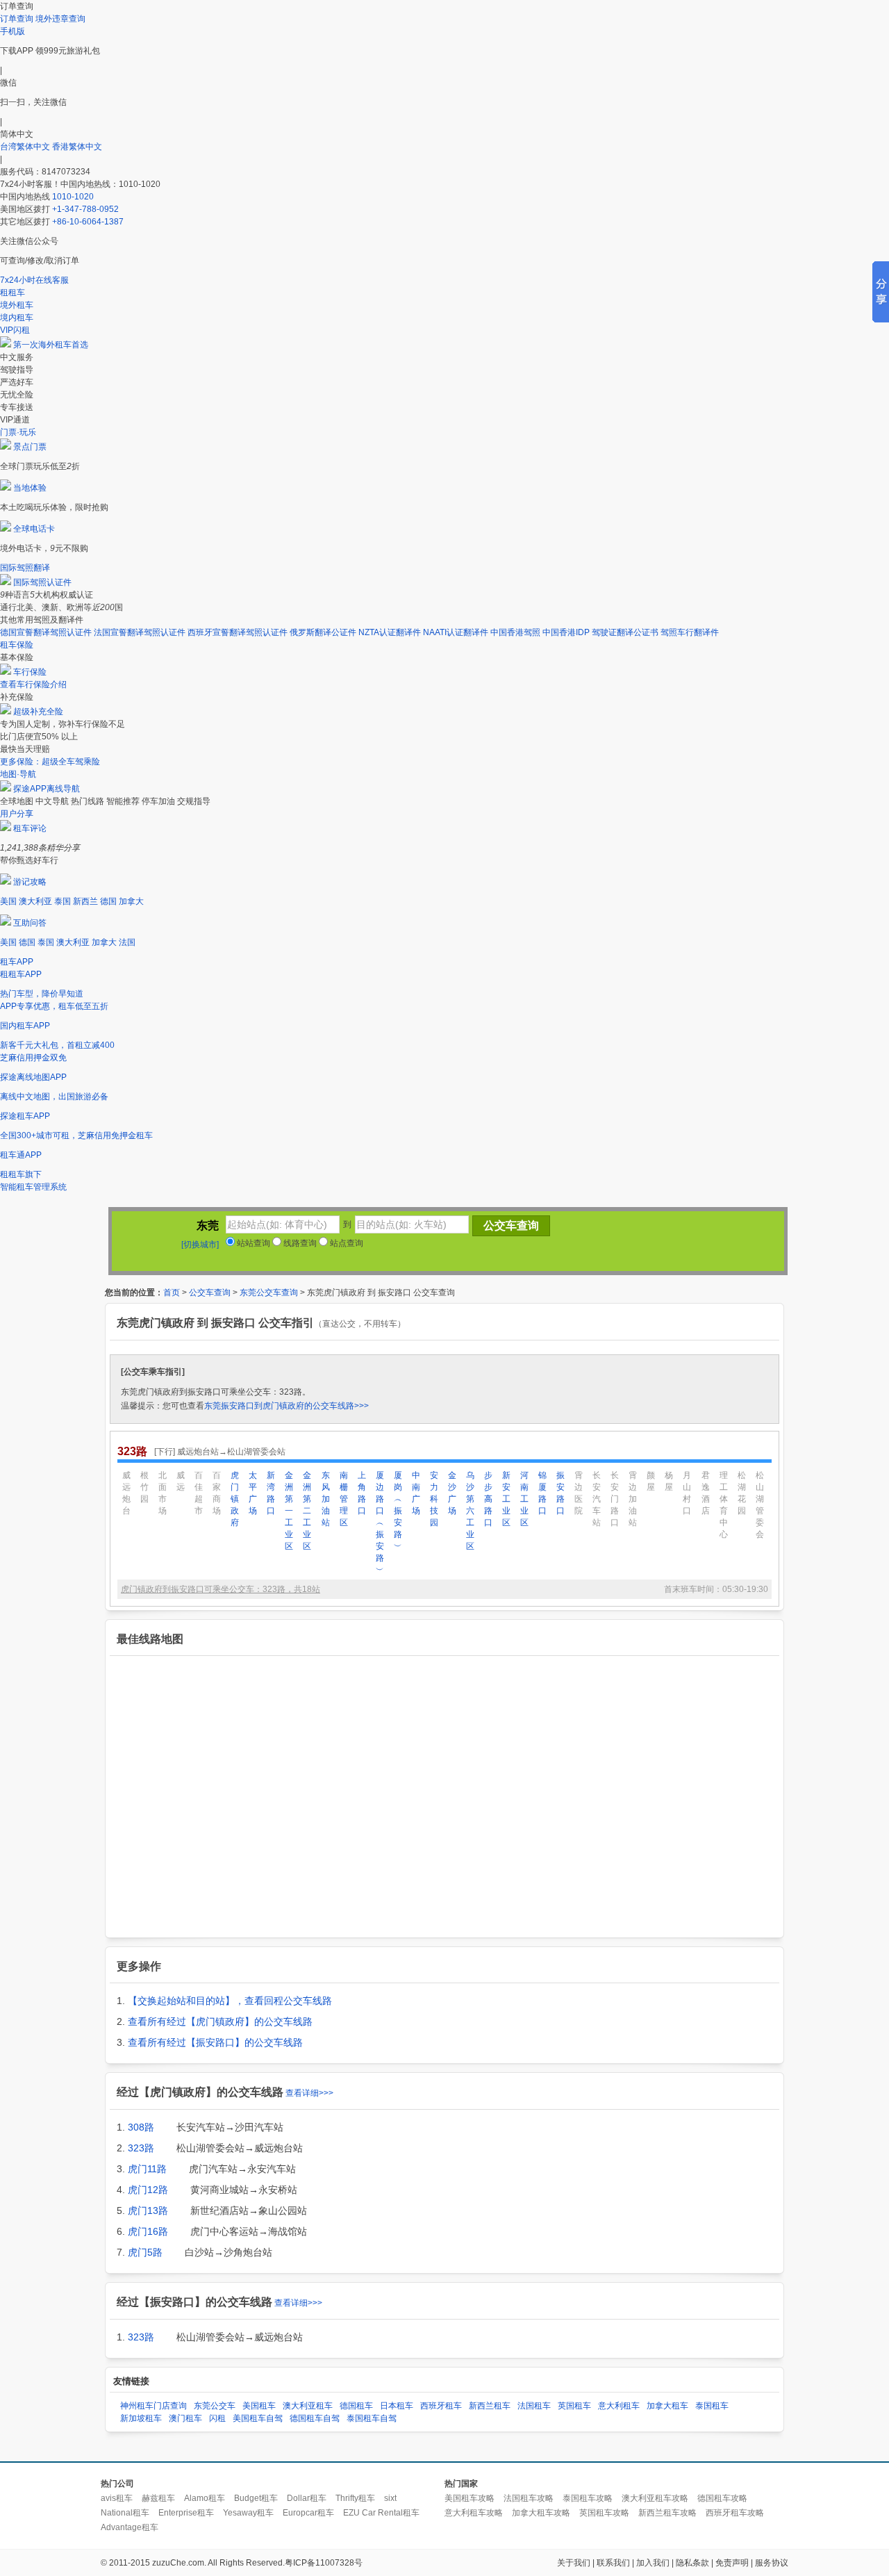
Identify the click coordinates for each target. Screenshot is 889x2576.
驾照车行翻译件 (690, 632)
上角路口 (362, 1493)
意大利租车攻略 (474, 2513)
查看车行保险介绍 (33, 684)
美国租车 (259, 2406)
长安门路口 (615, 1499)
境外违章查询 (60, 19)
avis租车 (117, 2498)
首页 (172, 1293)
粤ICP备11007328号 (324, 2563)
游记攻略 (30, 882)
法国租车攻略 (529, 2498)
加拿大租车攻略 (541, 2513)
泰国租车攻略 (588, 2498)
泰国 (63, 901)
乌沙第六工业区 (470, 1511)
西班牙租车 (441, 2406)
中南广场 (416, 1493)
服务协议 (772, 2563)
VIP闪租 (15, 330)
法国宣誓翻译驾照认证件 (140, 632)
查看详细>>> (309, 2093)
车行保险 (30, 672)
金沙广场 (452, 1493)
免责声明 (732, 2563)
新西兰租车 (490, 2406)
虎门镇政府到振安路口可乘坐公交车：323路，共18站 (221, 1589)
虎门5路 (145, 2252)
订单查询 (17, 19)
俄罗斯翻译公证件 (323, 632)
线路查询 (299, 1243)
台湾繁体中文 (26, 147)
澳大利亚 (35, 901)
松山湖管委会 (760, 1505)
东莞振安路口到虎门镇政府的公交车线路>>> (286, 1406)
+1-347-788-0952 (85, 209)
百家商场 (217, 1493)
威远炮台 (126, 1493)
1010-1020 (73, 197)
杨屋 (669, 1481)
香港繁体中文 (77, 147)
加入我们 (653, 2563)
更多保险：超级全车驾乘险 (50, 762)
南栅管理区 (344, 1499)
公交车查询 (210, 1293)
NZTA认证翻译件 (390, 632)
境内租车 (17, 318)
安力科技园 (434, 1499)
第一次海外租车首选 (51, 345)
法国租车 (534, 2406)
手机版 (13, 31)
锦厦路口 (542, 1493)
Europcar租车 (308, 2513)
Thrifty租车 (355, 2498)
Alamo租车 (205, 2498)
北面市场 (163, 1493)
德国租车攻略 (722, 2498)
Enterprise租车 (186, 2513)
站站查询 (252, 1243)
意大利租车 (619, 2406)
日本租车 (397, 2406)
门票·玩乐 (18, 432)
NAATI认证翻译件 (456, 632)
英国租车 (574, 2406)
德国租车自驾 (315, 2418)
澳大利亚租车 (308, 2406)
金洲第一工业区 (289, 1511)
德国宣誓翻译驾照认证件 (46, 632)
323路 (141, 2148)
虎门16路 (148, 2231)
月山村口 (687, 1493)
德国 (108, 901)
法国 (127, 942)
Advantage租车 (130, 2527)
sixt (390, 2498)
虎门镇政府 (235, 1499)
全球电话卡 (34, 529)
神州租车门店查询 (153, 2406)
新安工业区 (506, 1499)
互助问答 (30, 923)
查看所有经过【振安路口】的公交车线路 (215, 2042)
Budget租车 (256, 2498)
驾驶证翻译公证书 (625, 632)
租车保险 (17, 645)
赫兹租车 (158, 2498)
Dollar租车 (307, 2498)
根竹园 (144, 1487)
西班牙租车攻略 (735, 2513)
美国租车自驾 (258, 2418)
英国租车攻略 (604, 2513)
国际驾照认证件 (42, 582)
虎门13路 (148, 2210)
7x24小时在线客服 (34, 280)
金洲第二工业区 (307, 1511)
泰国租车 (712, 2406)
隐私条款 (692, 2563)
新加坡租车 (141, 2418)
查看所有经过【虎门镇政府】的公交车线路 (220, 2021)
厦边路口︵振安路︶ (380, 1523)
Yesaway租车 (248, 2513)
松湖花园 (742, 1493)
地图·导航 (18, 774)
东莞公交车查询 (269, 1293)
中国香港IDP (566, 632)
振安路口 (560, 1493)
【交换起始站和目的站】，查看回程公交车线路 (230, 2001)
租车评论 (30, 828)
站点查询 (346, 1243)
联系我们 (613, 2563)
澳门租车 (185, 2418)
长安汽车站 (597, 1499)
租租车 (13, 293)
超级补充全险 (38, 712)
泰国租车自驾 (372, 2418)
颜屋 (651, 1481)
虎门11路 (147, 2169)
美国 (8, 901)
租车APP (17, 962)
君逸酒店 (706, 1493)
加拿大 (131, 901)
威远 (181, 1481)
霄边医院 (579, 1493)
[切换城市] (200, 1245)
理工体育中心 (724, 1505)
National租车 (125, 2513)
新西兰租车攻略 (667, 2513)
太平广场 (253, 1493)
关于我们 (574, 2563)
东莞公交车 (215, 2406)
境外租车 (17, 305)
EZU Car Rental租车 (381, 2513)
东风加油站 (326, 1499)
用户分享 (17, 814)
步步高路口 (488, 1499)
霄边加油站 (633, 1499)
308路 (141, 2127)
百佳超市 (199, 1493)
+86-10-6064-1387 (88, 222)
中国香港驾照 (515, 632)
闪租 (217, 2418)
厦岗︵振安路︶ (398, 1511)
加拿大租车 (667, 2406)
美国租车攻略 (470, 2498)
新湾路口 (271, 1493)
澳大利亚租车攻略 (655, 2498)
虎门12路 (148, 2190)
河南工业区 (524, 1499)
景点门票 (30, 447)
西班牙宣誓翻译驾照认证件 (238, 632)
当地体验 (30, 488)
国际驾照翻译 (25, 568)
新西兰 (85, 901)
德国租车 (356, 2406)
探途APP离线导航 (47, 789)
